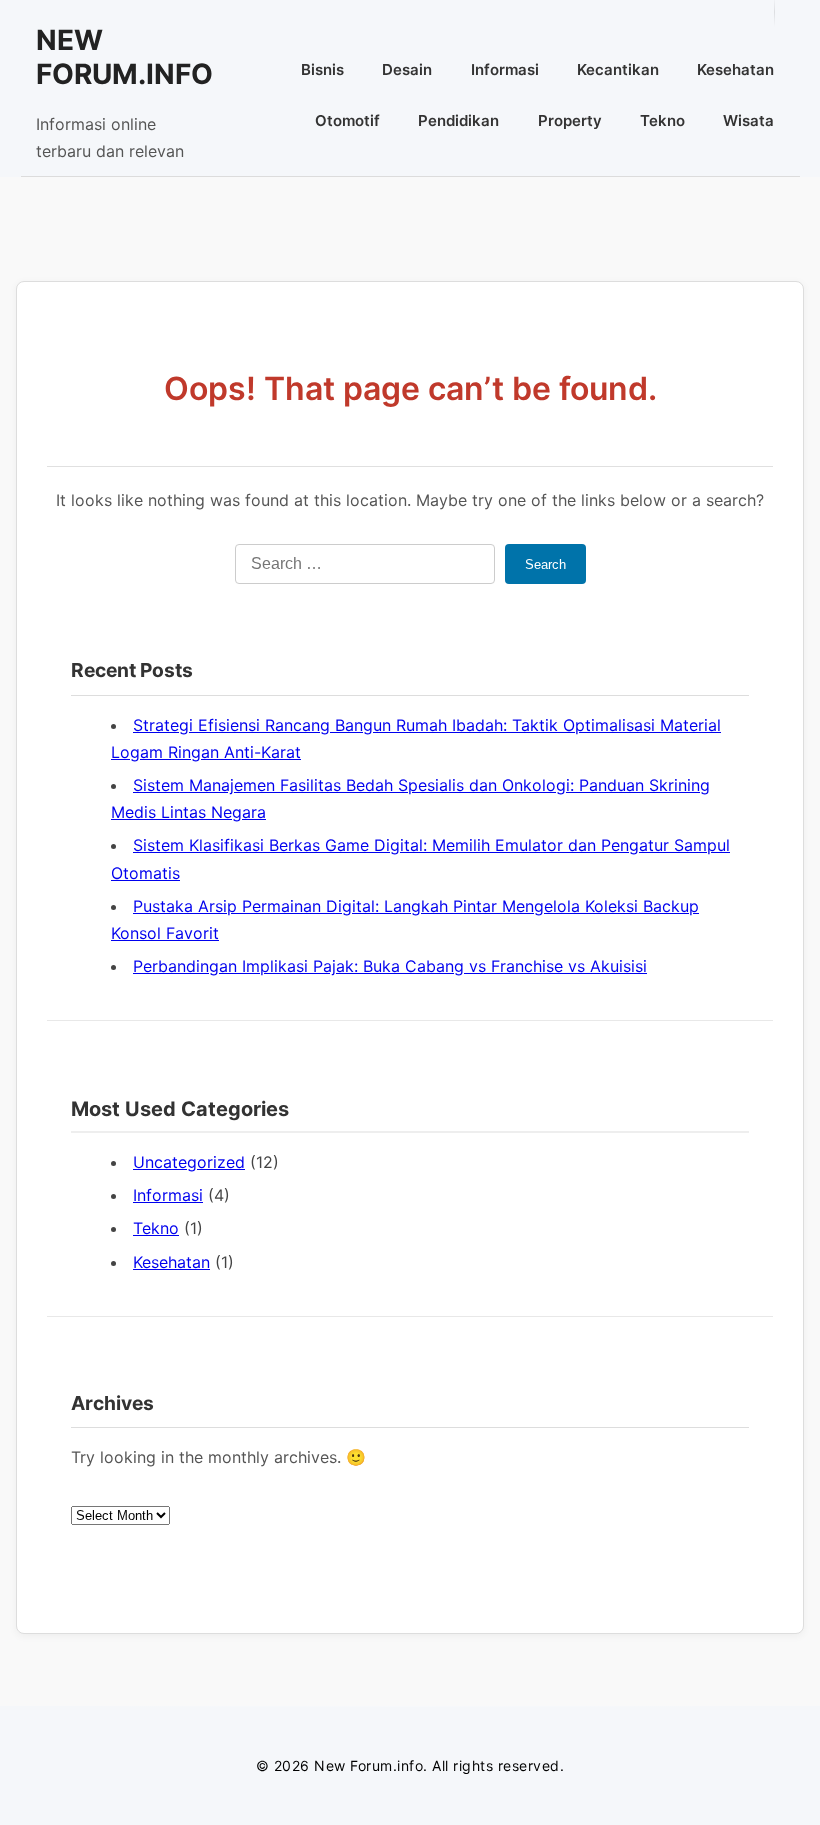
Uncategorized (189, 1162)
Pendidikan (458, 120)
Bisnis (322, 69)
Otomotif (347, 120)
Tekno (662, 120)
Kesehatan (735, 69)
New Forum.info (124, 57)
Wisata (748, 120)
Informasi (505, 69)
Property (570, 120)
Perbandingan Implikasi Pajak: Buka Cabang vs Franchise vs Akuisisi (390, 966)
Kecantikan (618, 69)
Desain (407, 69)
